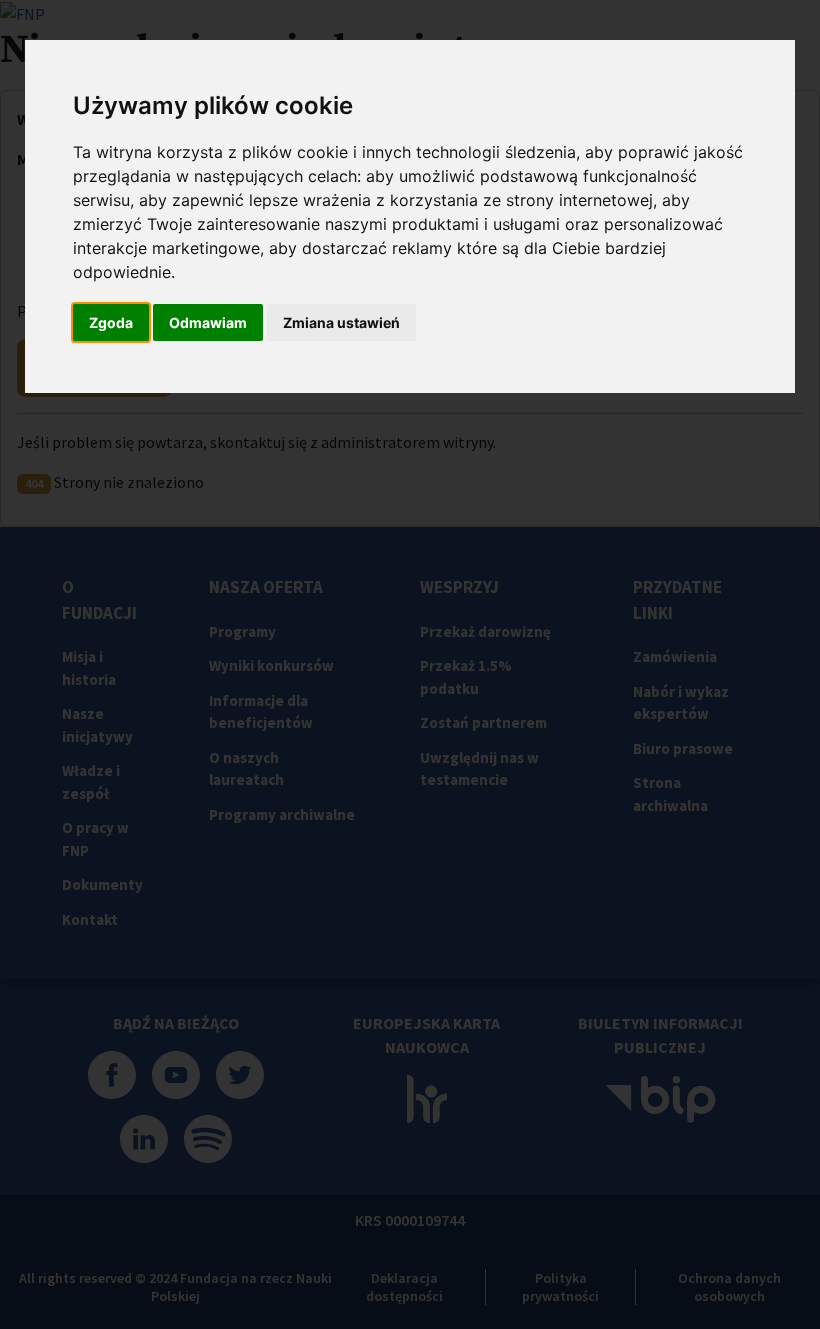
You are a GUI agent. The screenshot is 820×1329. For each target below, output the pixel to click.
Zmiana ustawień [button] (341, 322)
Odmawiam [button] (208, 322)
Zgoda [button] (111, 322)
